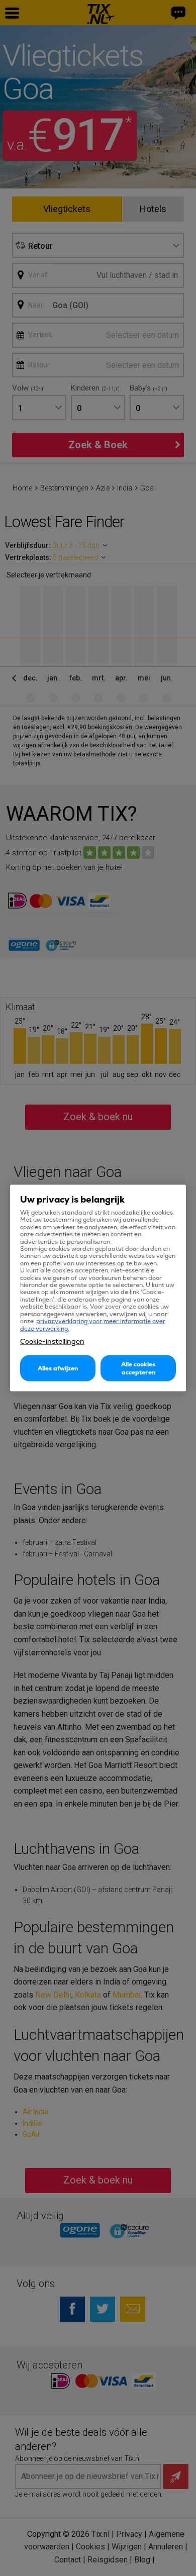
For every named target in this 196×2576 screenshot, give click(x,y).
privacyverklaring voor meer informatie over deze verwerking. (93, 1325)
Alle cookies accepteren (138, 1368)
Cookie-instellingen (52, 1341)
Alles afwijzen (58, 1368)
